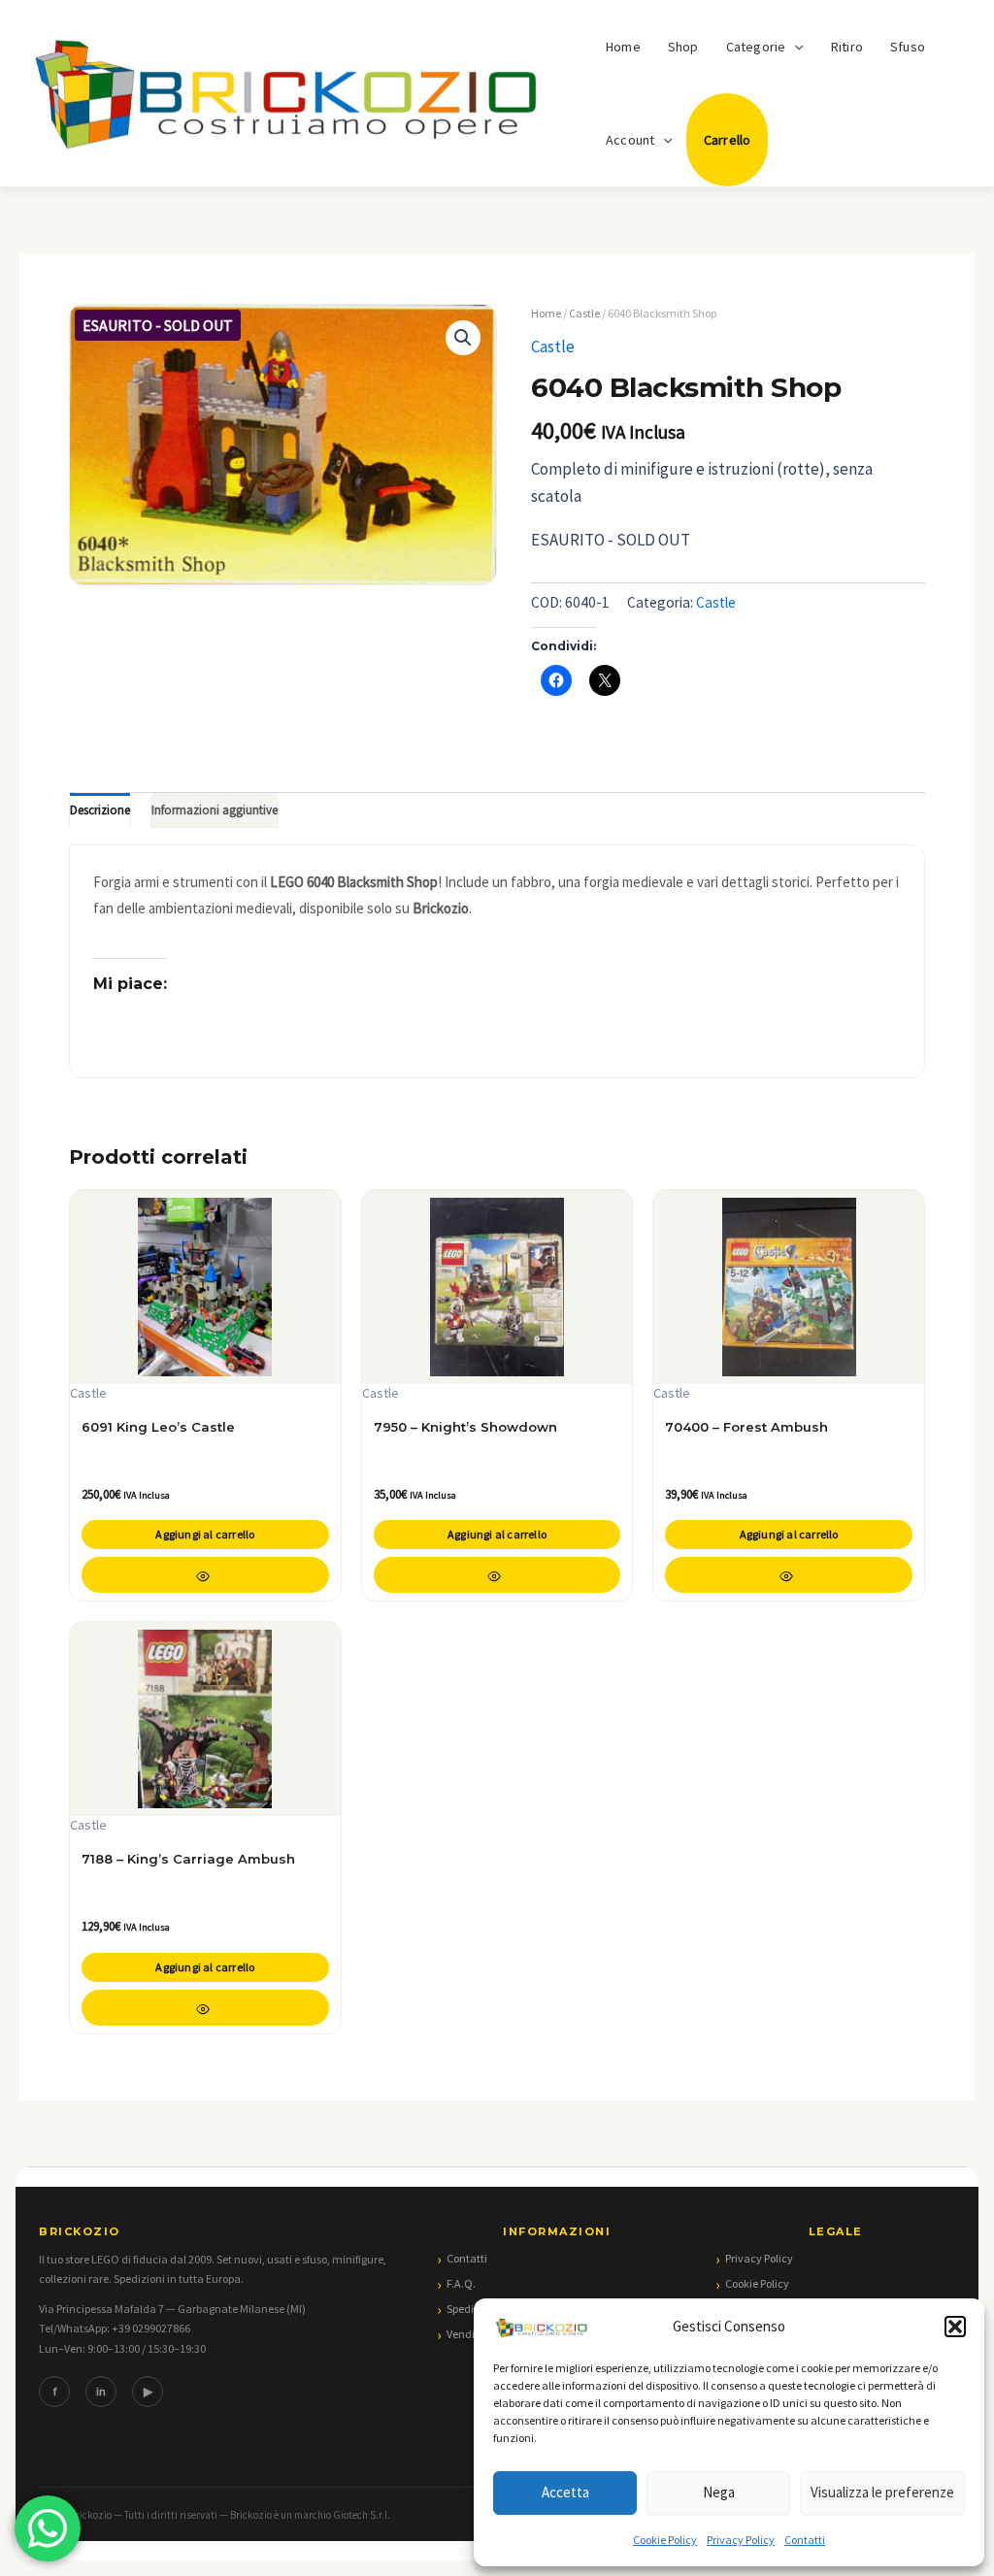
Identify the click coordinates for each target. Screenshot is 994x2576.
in (101, 2391)
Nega (719, 2492)
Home (623, 47)
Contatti (805, 2540)
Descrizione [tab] (100, 810)
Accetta (565, 2492)
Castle (584, 313)
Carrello (728, 140)
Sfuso (908, 47)
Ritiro (847, 47)
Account (630, 140)
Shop (683, 47)
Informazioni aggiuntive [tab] (215, 810)
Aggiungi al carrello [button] (205, 1534)
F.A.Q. (461, 2283)
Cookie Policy (665, 2540)
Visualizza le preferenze (882, 2492)
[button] (955, 2327)
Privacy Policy (741, 2540)
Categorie (756, 47)
